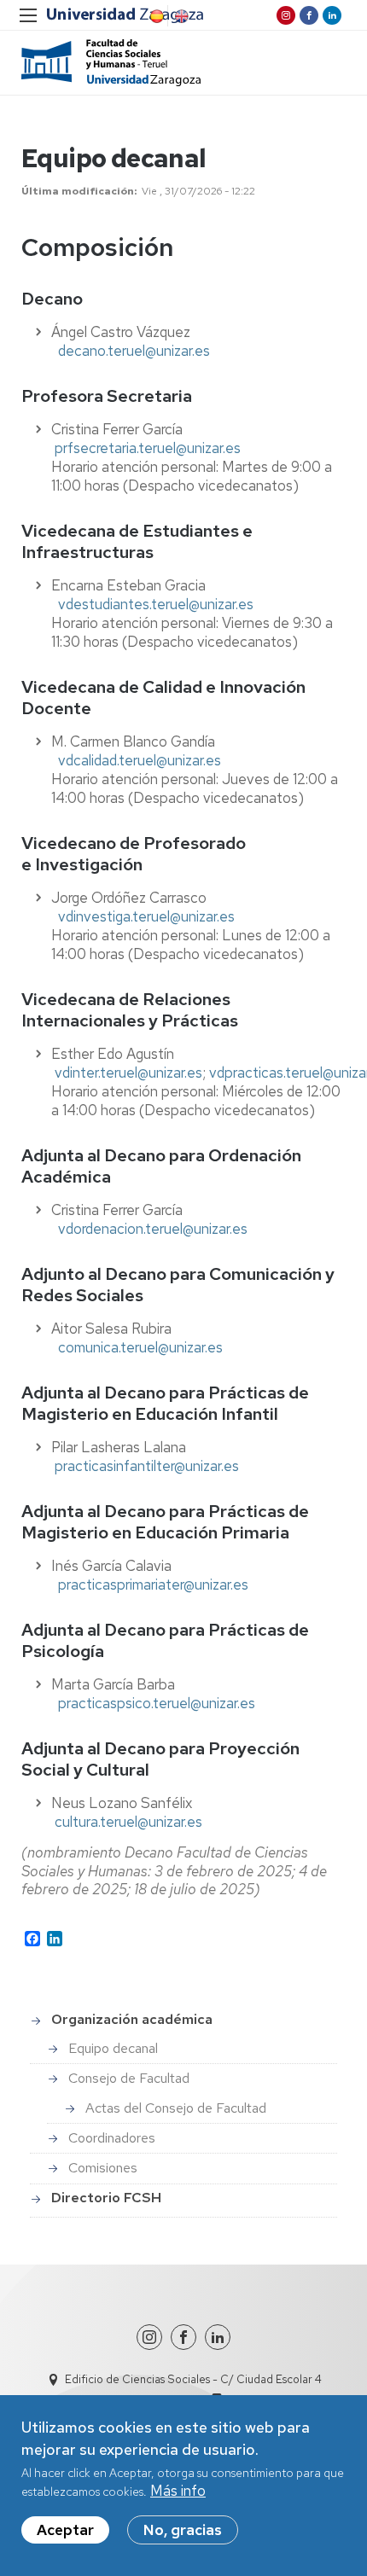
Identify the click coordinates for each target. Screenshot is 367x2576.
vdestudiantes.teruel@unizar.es (156, 604)
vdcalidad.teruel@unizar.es (140, 760)
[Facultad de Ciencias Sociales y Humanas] (111, 63)
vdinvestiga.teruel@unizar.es (146, 916)
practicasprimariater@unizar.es (153, 1585)
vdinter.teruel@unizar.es (128, 1073)
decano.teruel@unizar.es (134, 351)
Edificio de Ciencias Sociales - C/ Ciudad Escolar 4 (193, 2379)
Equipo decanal (113, 2048)
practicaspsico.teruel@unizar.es (157, 1703)
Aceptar (65, 2530)
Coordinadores (112, 2138)
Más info (178, 2491)
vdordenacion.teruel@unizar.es (153, 1229)
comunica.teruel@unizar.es (140, 1347)
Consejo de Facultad (129, 2078)
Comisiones (103, 2168)
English (180, 16)
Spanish (155, 16)
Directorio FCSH (106, 2198)
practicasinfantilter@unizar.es (147, 1466)
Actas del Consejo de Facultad (176, 2108)
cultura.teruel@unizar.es (128, 1822)
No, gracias (183, 2530)
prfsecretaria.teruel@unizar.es (148, 448)
